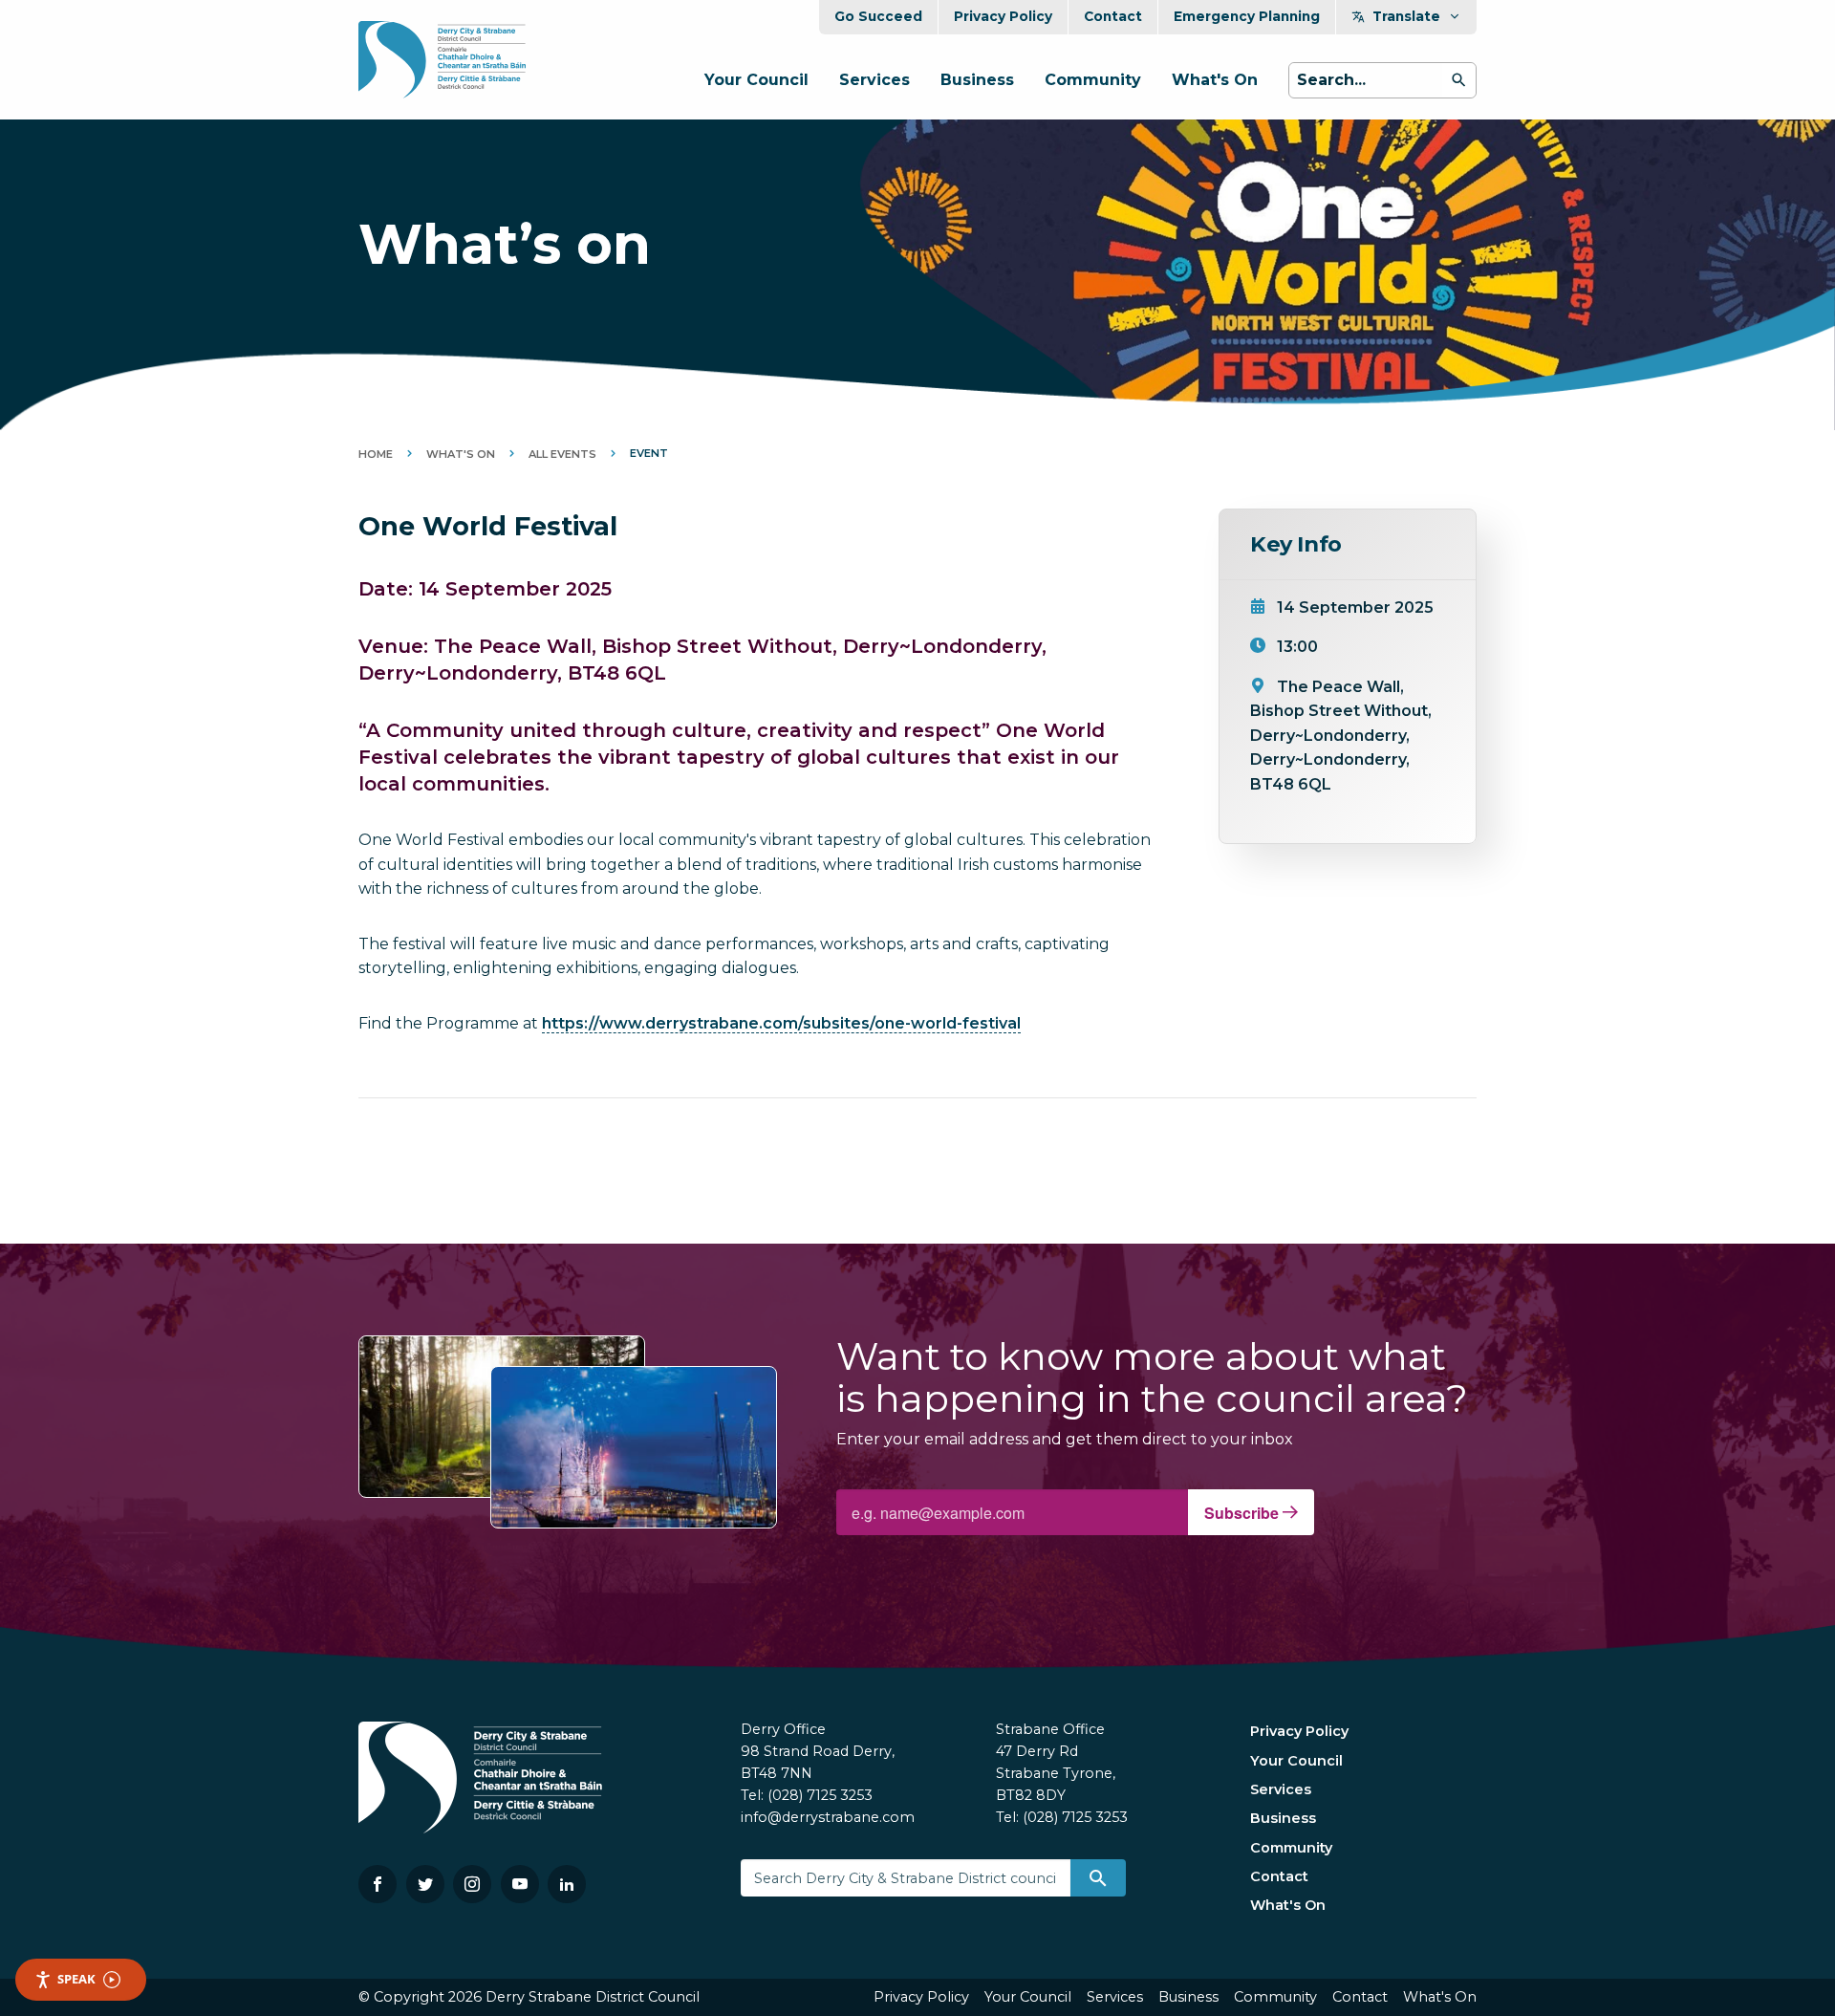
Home (376, 454)
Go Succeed (878, 16)
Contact (1113, 16)
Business (977, 80)
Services (874, 80)
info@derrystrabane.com (828, 1817)
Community (1093, 80)
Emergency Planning (1247, 16)
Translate (1406, 16)
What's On (1215, 80)
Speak (76, 1979)
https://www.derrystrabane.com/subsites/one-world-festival (781, 1023)
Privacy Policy (1003, 16)
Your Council (756, 80)
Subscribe (1243, 1513)
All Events (562, 454)
